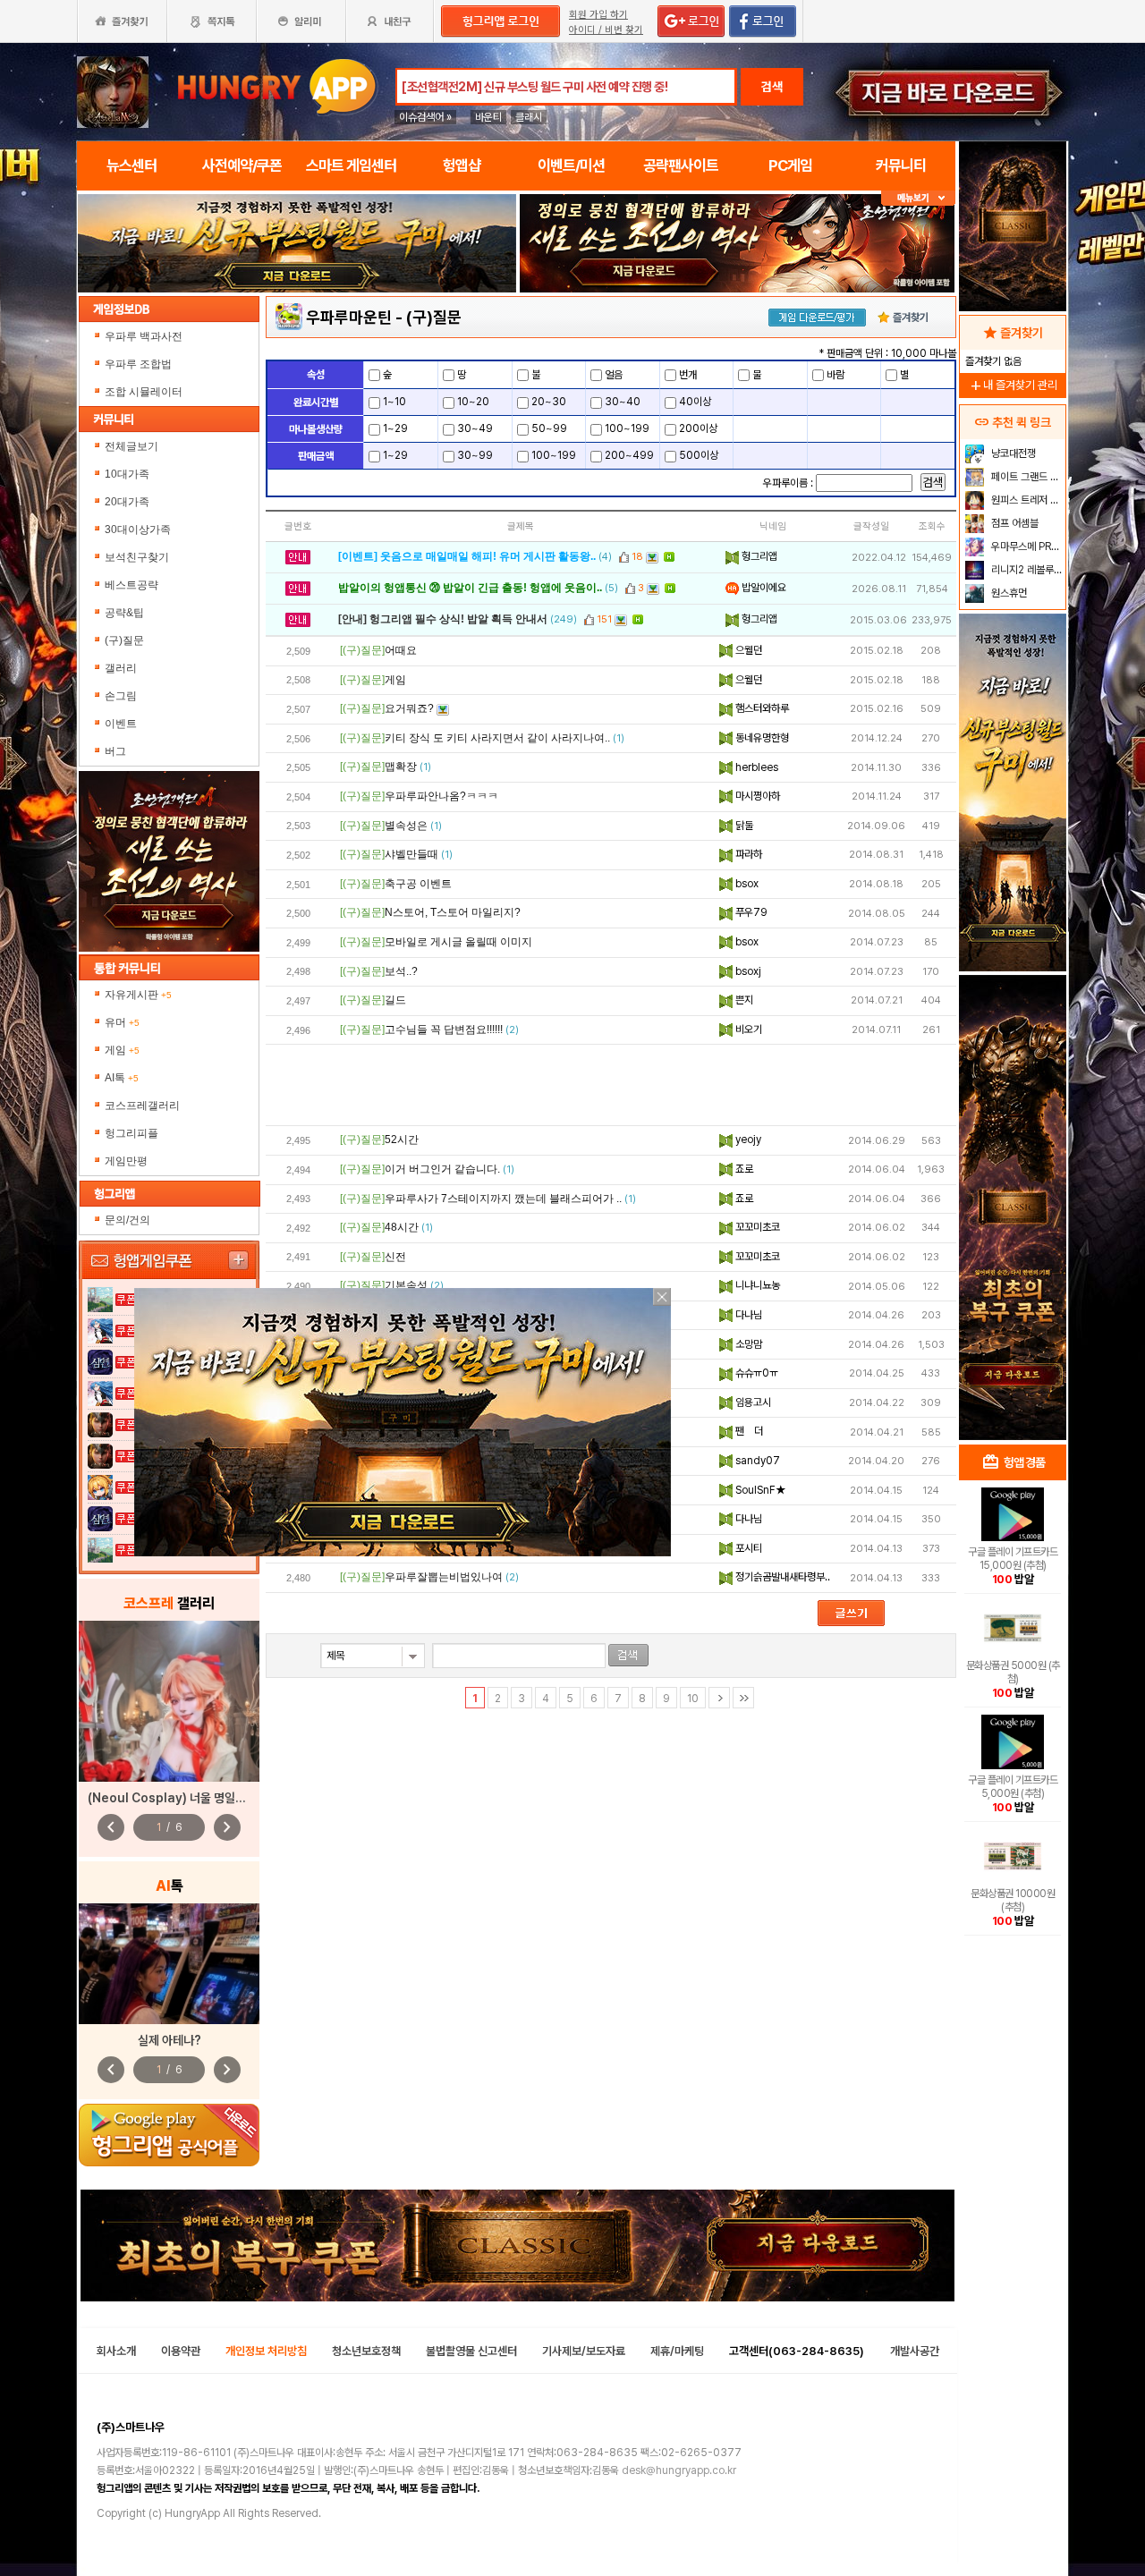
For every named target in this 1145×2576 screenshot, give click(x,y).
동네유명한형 (761, 738)
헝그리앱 (758, 556)
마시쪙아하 (756, 796)
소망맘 (747, 1344)
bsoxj (747, 971)
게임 (122, 1050)
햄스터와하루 (761, 708)
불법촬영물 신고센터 (471, 2351)
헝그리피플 (131, 1133)
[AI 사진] (169, 1964)
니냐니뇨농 (756, 1285)
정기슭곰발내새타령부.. (781, 1577)
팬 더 (748, 1431)
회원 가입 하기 (598, 15)
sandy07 (756, 1461)
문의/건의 (127, 1220)
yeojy (747, 1140)
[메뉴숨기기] (918, 198)
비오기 (747, 1030)
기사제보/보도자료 (584, 2351)
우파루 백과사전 (145, 336)
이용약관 (181, 2351)
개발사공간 (915, 2351)
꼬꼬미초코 (756, 1227)
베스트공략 (131, 585)
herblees (755, 767)
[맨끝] (743, 1698)
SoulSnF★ (759, 1490)
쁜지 (743, 1000)
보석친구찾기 (137, 557)
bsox (746, 884)
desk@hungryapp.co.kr (679, 2470)
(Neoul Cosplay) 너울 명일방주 (172, 1798)
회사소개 (116, 2351)
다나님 (747, 1315)
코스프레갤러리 (142, 1106)
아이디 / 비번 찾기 (606, 30)
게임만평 (126, 1161)
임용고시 (752, 1402)
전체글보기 (131, 446)
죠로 (743, 1169)
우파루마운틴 (349, 317)
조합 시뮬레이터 (145, 392)
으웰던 (747, 650)
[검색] (628, 1655)
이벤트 (121, 724)
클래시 (529, 117)
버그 (115, 751)
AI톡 (122, 1078)
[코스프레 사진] (169, 1701)
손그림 (121, 696)
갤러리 (121, 668)
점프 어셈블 (1014, 523)
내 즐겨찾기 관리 (1013, 385)
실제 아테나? (170, 2040)
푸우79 (750, 912)
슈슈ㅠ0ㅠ (755, 1373)
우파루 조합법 (140, 364)
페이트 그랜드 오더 (1026, 477)
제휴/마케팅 (677, 2351)
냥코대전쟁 (1012, 453)
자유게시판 (138, 995)
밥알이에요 (763, 588)
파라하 (747, 854)
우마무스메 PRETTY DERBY (1026, 547)
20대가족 (127, 502)
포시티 (747, 1548)
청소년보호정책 (366, 2351)
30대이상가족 (138, 530)
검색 (772, 87)
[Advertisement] (297, 342)
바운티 (488, 117)
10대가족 (127, 474)
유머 (122, 1022)
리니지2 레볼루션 (1026, 570)
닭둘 (743, 826)
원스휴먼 (1008, 593)
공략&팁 (124, 613)
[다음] (719, 1698)
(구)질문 (124, 640)
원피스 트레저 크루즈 (1026, 500)
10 (693, 1699)
